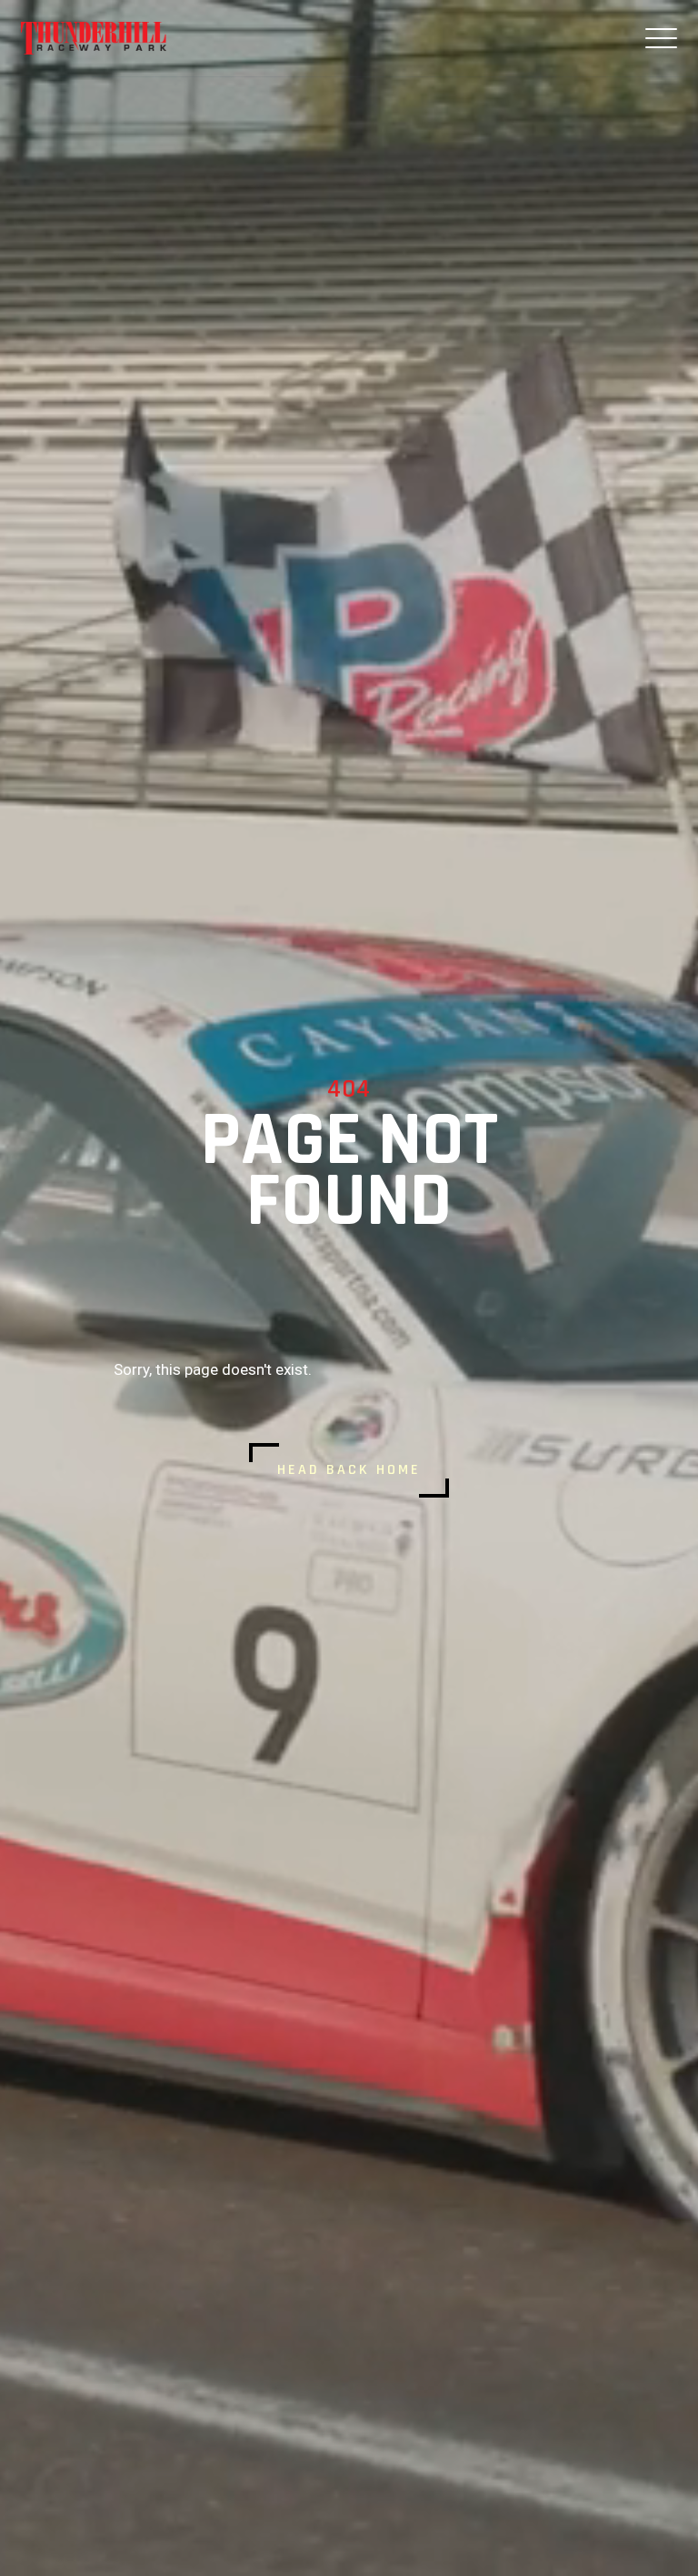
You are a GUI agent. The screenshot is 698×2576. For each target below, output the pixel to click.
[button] (661, 38)
